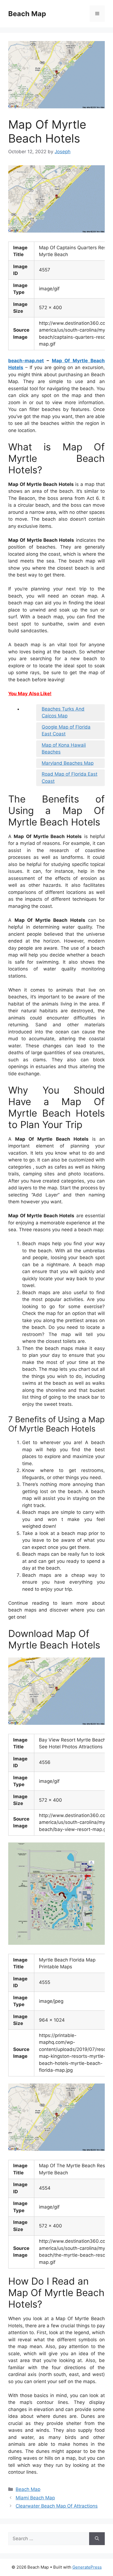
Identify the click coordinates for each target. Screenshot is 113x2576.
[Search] (97, 2539)
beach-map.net (26, 361)
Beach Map (27, 14)
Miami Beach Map (35, 2498)
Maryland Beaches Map (68, 763)
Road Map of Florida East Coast (70, 778)
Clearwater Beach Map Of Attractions (57, 2506)
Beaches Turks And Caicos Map (63, 712)
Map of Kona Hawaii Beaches (64, 749)
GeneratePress (87, 2567)
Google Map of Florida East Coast (66, 731)
